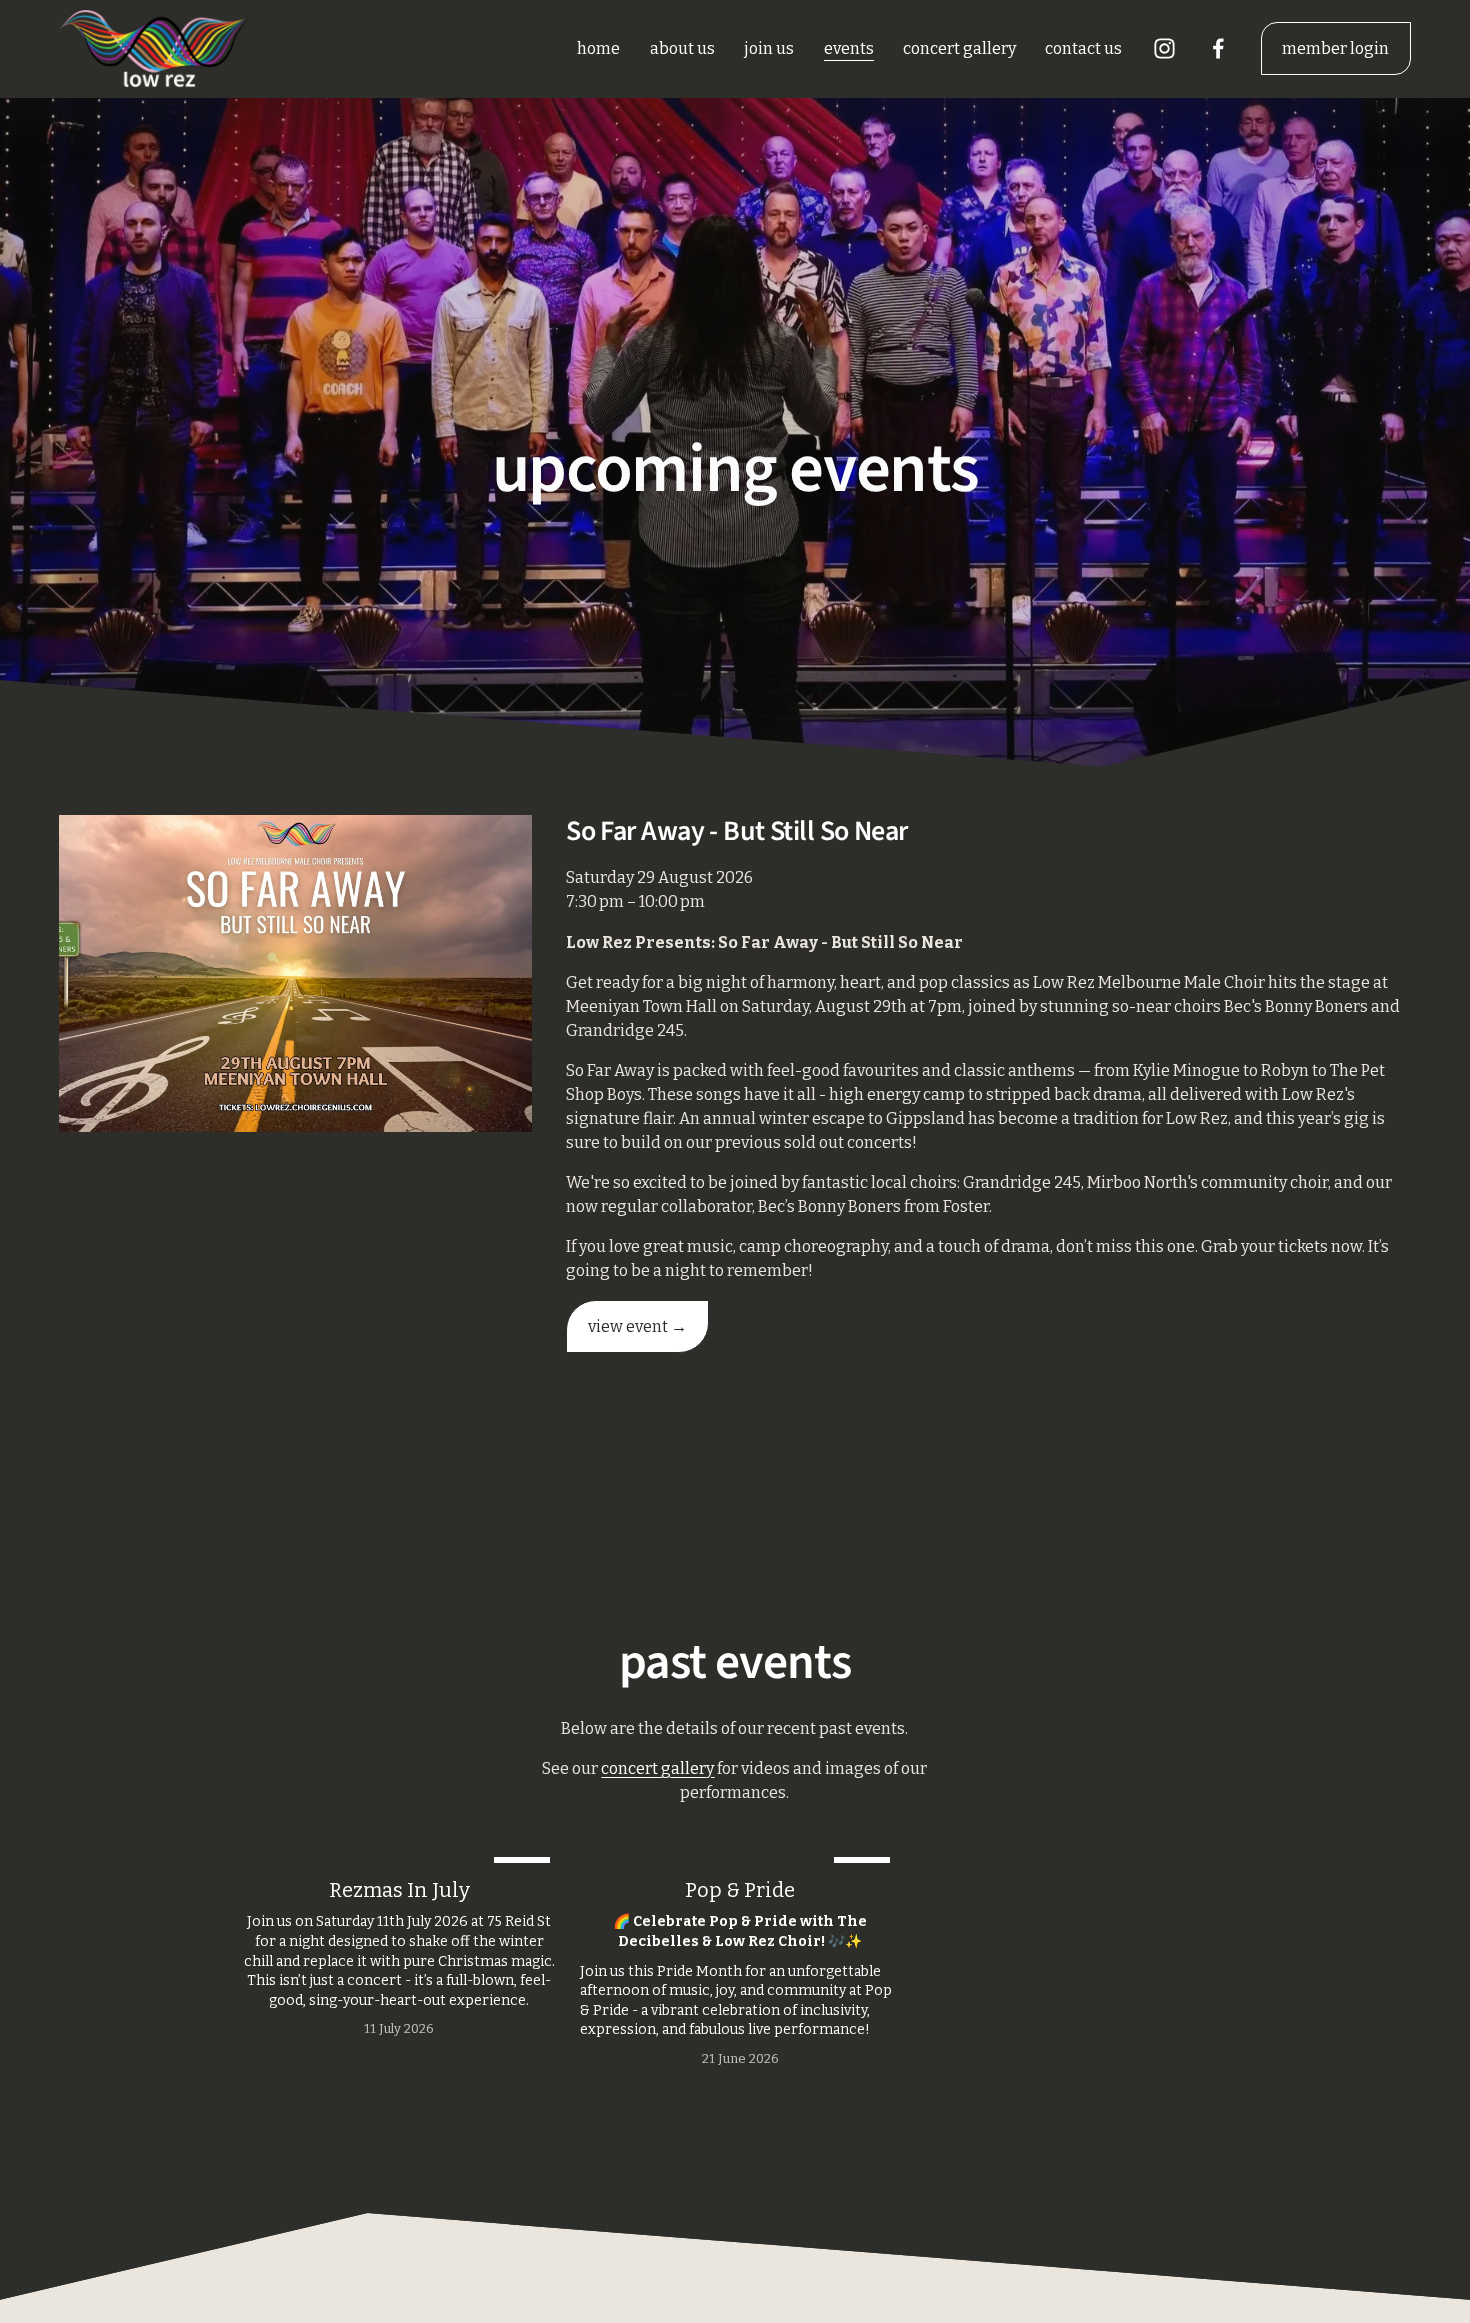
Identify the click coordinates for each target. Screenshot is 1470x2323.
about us (682, 48)
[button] (1207, 1824)
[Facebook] (1218, 48)
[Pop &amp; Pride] (740, 1855)
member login (1335, 48)
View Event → (637, 1326)
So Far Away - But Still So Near (737, 831)
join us (769, 48)
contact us (1083, 48)
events (849, 48)
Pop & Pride (740, 1890)
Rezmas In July (399, 1890)
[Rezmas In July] (399, 1855)
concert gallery (959, 48)
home (598, 48)
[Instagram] (1164, 48)
